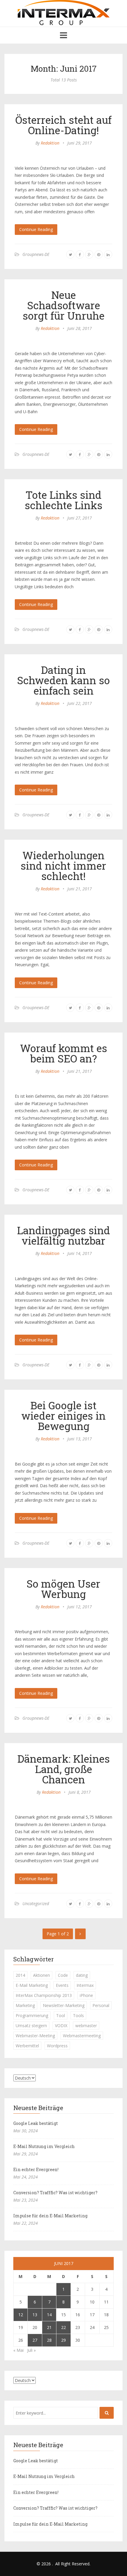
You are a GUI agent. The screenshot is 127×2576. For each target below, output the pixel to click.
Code (63, 1975)
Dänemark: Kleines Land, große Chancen (64, 1769)
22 (63, 2327)
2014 (20, 1975)
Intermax (85, 1985)
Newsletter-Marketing (64, 2005)
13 (35, 2315)
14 (49, 2315)
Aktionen (41, 1975)
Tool (61, 2015)
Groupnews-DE (36, 254)
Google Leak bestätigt (36, 2123)
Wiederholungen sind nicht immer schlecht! (63, 865)
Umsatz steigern (31, 2026)
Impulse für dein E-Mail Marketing (50, 2216)
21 (49, 2327)
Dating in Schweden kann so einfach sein (63, 680)
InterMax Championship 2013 (44, 1995)
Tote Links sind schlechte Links (64, 500)
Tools (78, 2015)
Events (62, 1985)
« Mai (18, 2350)
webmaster (86, 2026)
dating (82, 1975)
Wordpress (57, 2046)
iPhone (86, 1995)
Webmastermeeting (82, 2036)
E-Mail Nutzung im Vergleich (44, 2146)
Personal (101, 2005)
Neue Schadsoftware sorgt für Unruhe (64, 305)
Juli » (31, 2350)
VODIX (61, 2026)
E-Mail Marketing (32, 1985)
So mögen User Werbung (63, 1589)
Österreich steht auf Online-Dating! (63, 125)
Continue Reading (36, 229)
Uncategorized (36, 1903)
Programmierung (32, 2015)
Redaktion (50, 143)
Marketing (25, 2005)
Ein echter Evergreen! (36, 2169)
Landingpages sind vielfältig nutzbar (64, 1235)
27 (35, 2340)
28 (49, 2340)
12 (21, 2315)
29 (63, 2340)
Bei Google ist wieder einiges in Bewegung (63, 1416)
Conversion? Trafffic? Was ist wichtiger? (55, 2193)
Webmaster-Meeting (35, 2036)
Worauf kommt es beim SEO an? (64, 1053)
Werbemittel (27, 2046)
